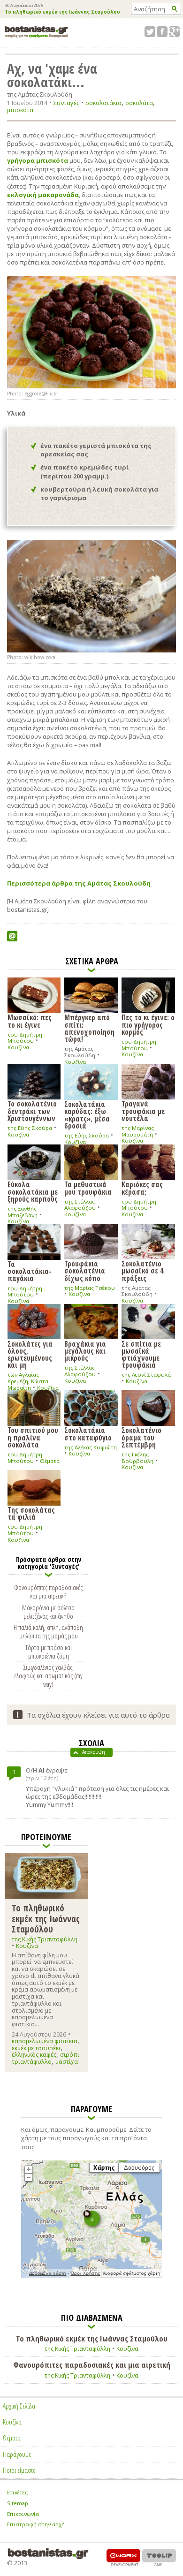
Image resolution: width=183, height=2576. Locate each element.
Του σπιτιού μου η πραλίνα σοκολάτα (33, 1437)
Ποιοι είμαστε (19, 2470)
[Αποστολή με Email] (12, 936)
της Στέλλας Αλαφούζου (80, 1205)
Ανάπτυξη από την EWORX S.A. (123, 2557)
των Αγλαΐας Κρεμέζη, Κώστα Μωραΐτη (28, 1381)
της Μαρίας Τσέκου (90, 1288)
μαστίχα (67, 2062)
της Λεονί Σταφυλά (146, 1375)
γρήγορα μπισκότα (38, 160)
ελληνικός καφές (34, 2055)
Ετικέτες (17, 2492)
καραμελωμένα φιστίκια (45, 2041)
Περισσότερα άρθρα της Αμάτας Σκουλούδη (79, 883)
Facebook (162, 32)
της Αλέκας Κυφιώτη (91, 1447)
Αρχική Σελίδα (19, 2406)
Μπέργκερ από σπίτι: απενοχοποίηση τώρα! (89, 1028)
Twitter (150, 32)
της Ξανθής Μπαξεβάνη (23, 1212)
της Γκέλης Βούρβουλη (137, 1458)
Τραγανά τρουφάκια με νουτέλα (143, 1110)
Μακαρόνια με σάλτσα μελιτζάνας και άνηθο (48, 1612)
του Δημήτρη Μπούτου (25, 1038)
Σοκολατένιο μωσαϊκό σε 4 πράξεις (142, 1270)
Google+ (174, 32)
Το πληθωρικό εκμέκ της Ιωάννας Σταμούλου (62, 12)
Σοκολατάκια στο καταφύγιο (88, 1433)
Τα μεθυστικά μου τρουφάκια (88, 1187)
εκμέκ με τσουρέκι (36, 2048)
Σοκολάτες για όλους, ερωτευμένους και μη (30, 1354)
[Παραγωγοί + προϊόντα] (91, 2276)
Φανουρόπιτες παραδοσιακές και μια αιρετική (48, 1591)
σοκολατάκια (103, 103)
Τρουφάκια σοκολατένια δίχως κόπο (85, 1270)
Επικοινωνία (23, 2514)
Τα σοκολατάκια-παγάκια (30, 1271)
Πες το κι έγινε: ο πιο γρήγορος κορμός (148, 1024)
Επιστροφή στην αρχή (36, 2524)
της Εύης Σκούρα (30, 1128)
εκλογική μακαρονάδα (43, 195)
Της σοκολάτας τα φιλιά (31, 1513)
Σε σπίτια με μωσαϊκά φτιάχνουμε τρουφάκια (141, 1354)
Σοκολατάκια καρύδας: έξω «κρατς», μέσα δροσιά (87, 1114)
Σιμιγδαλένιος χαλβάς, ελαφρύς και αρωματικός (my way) (49, 1675)
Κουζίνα (18, 1047)
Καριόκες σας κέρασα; (142, 1187)
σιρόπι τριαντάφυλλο (46, 2058)
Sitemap (18, 2503)
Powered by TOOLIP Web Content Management (159, 2557)
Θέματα (50, 1461)
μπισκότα (20, 110)
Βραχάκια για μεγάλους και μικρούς (85, 1351)
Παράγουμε (17, 2454)
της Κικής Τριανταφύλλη (45, 1939)
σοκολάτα (139, 103)
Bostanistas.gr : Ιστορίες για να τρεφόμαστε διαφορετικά (36, 32)
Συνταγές (66, 103)
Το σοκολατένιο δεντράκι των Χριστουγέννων (32, 1110)
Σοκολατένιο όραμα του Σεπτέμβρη (141, 1437)
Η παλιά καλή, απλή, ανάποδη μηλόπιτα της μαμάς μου (48, 1631)
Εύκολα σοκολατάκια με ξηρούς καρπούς (33, 1191)
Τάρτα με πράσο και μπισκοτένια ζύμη (49, 1652)
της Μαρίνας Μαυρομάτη (138, 1131)
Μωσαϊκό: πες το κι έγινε (30, 1020)
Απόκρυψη (94, 1752)
